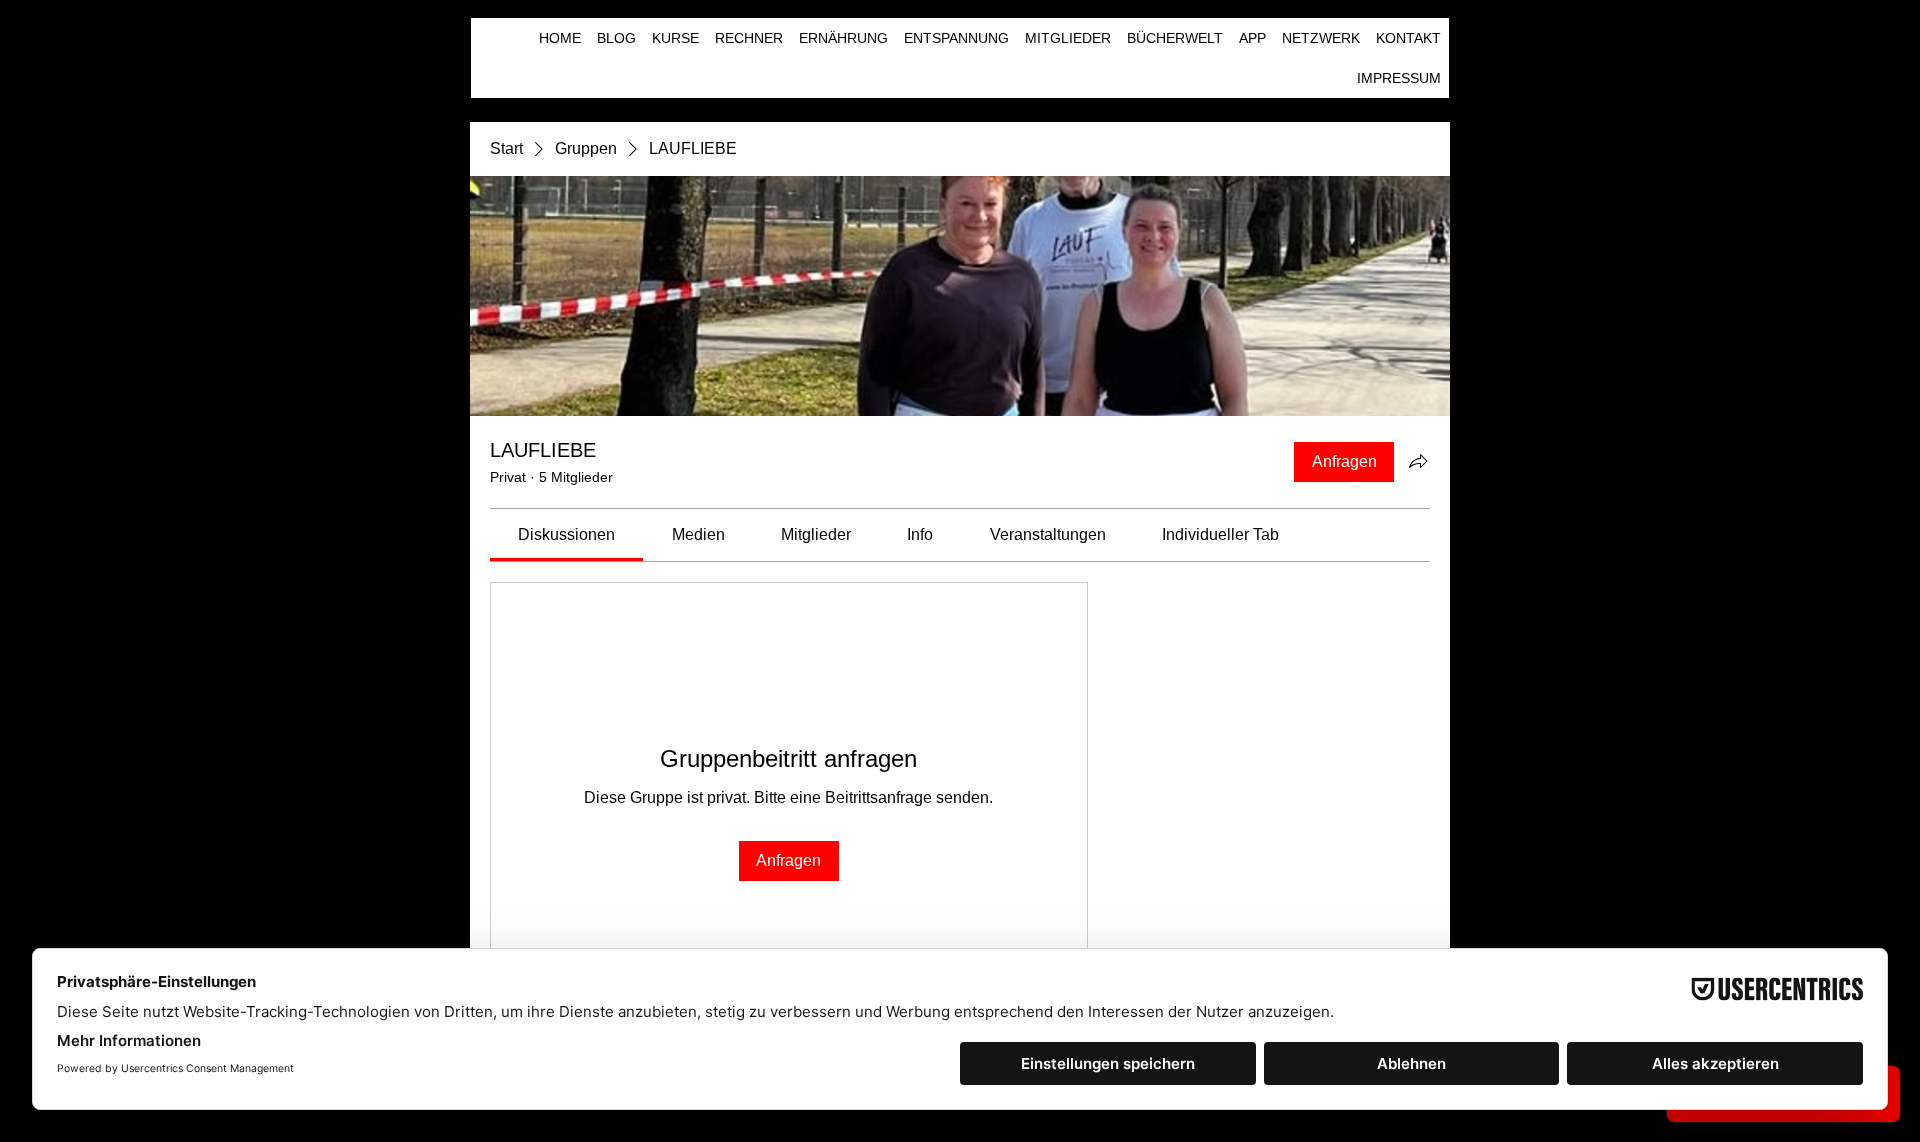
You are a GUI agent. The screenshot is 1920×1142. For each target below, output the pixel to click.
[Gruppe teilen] (1418, 461)
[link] (566, 534)
